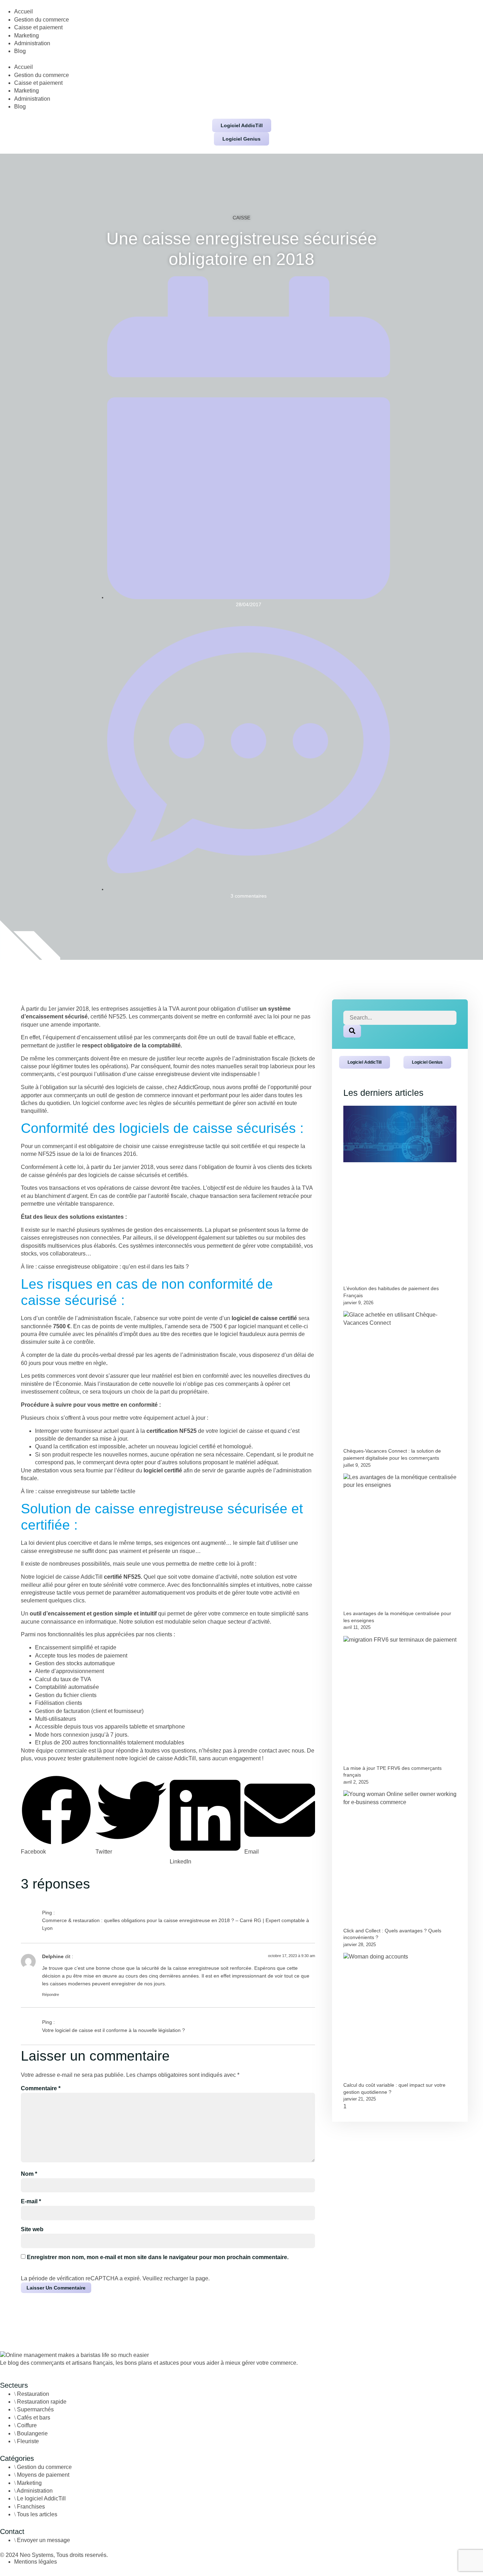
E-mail (31, 2201)
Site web (32, 2229)
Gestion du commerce (42, 20)
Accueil (24, 11)
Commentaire (41, 2088)
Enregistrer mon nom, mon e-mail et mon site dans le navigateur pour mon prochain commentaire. (158, 2257)
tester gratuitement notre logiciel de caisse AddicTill (132, 1758)
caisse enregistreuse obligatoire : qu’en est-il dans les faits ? (114, 1267)
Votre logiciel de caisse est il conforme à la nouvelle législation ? (114, 2030)
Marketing (27, 36)
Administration (32, 43)
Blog (20, 51)
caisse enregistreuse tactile (186, 1146)
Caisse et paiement (38, 27)
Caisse (241, 218)
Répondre (51, 1995)
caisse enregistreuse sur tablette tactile (87, 1491)
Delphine (53, 1956)
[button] (241, 59)
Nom (29, 2174)
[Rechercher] (352, 1031)
